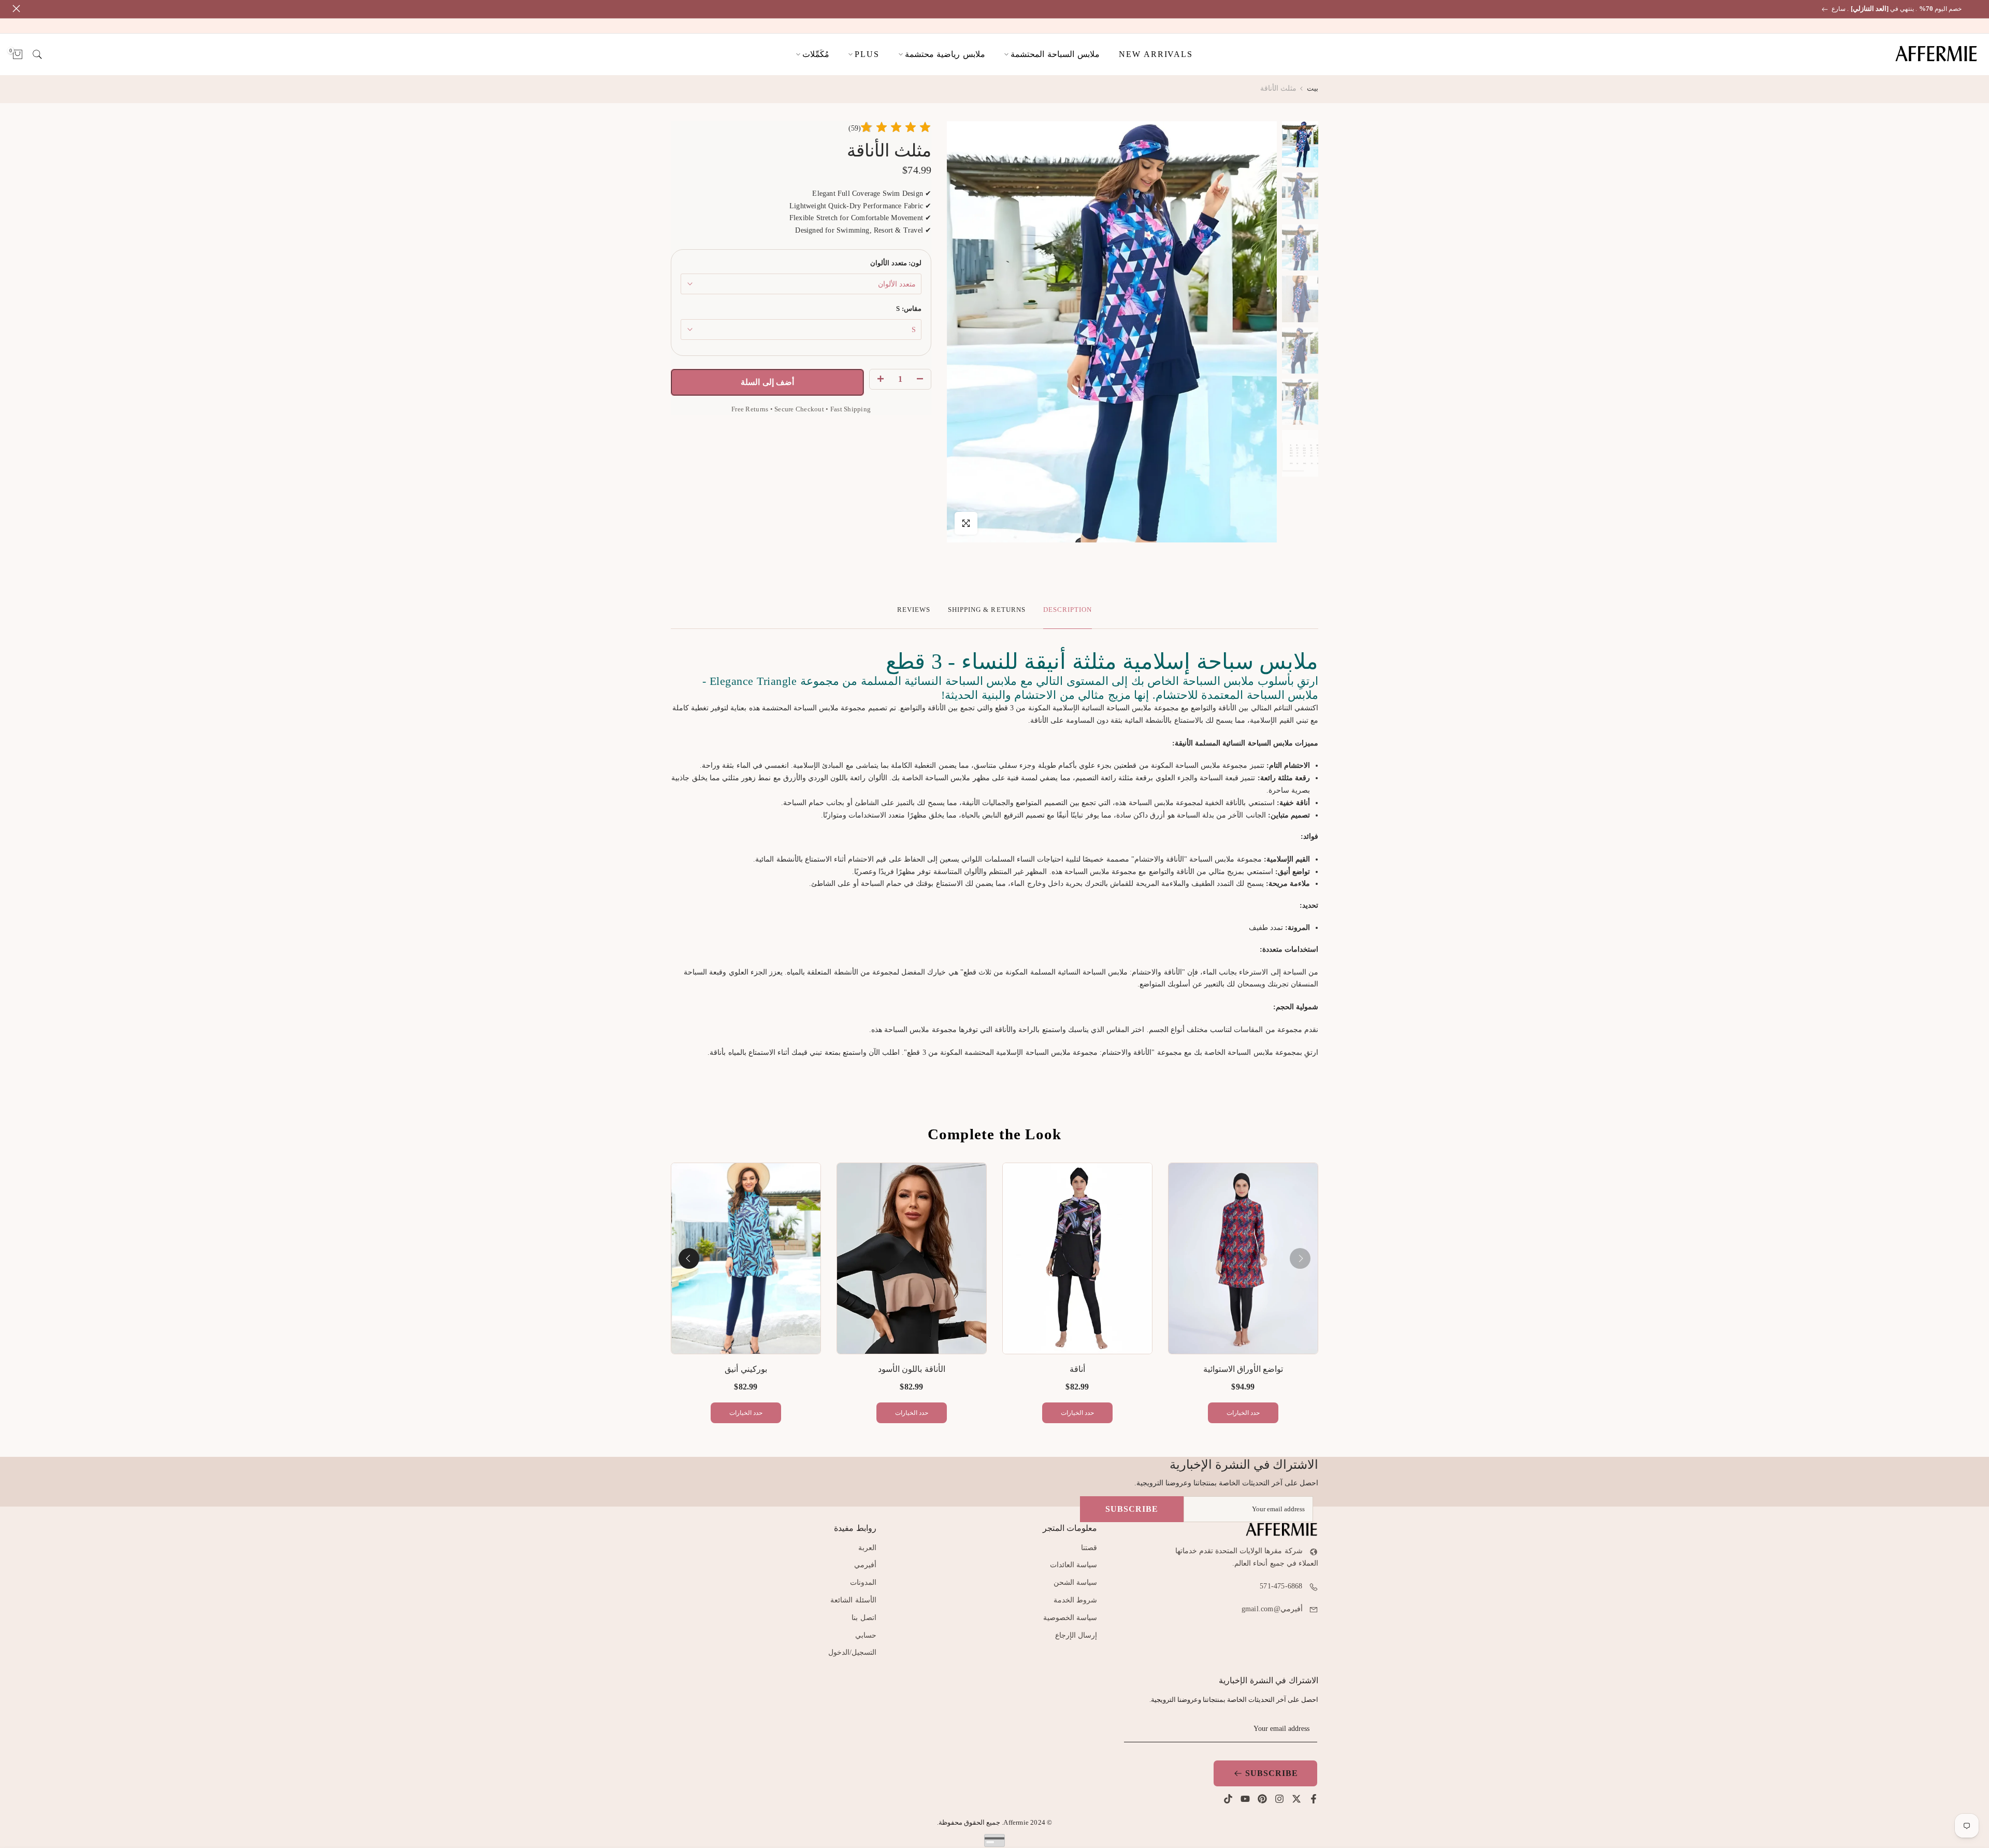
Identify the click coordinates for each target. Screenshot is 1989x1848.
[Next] (689, 1258)
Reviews (914, 610)
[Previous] (1300, 1258)
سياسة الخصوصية (1070, 1618)
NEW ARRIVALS (1156, 54)
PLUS (867, 54)
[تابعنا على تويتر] (1296, 1799)
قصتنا (1089, 1548)
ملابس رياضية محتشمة (945, 54)
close (1975, 9)
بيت (1313, 88)
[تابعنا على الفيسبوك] (1314, 1799)
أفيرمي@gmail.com (1272, 1609)
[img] (896, 129)
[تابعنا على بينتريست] (1262, 1799)
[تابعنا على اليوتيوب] (1245, 1799)
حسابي (866, 1635)
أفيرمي (865, 1565)
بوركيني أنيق (746, 1369)
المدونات (863, 1582)
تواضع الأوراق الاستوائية (1243, 1369)
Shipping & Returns (987, 610)
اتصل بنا (864, 1618)
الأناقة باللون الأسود (911, 1369)
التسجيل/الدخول (852, 1652)
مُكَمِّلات (816, 54)
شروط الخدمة (1075, 1600)
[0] (18, 54)
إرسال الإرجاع (1076, 1635)
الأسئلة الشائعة (853, 1600)
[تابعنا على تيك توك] (1228, 1799)
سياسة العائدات (1073, 1565)
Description (1068, 610)
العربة (867, 1548)
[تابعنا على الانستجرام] (1279, 1799)
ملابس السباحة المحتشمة (1055, 54)
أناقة (1077, 1369)
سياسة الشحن (1075, 1582)
